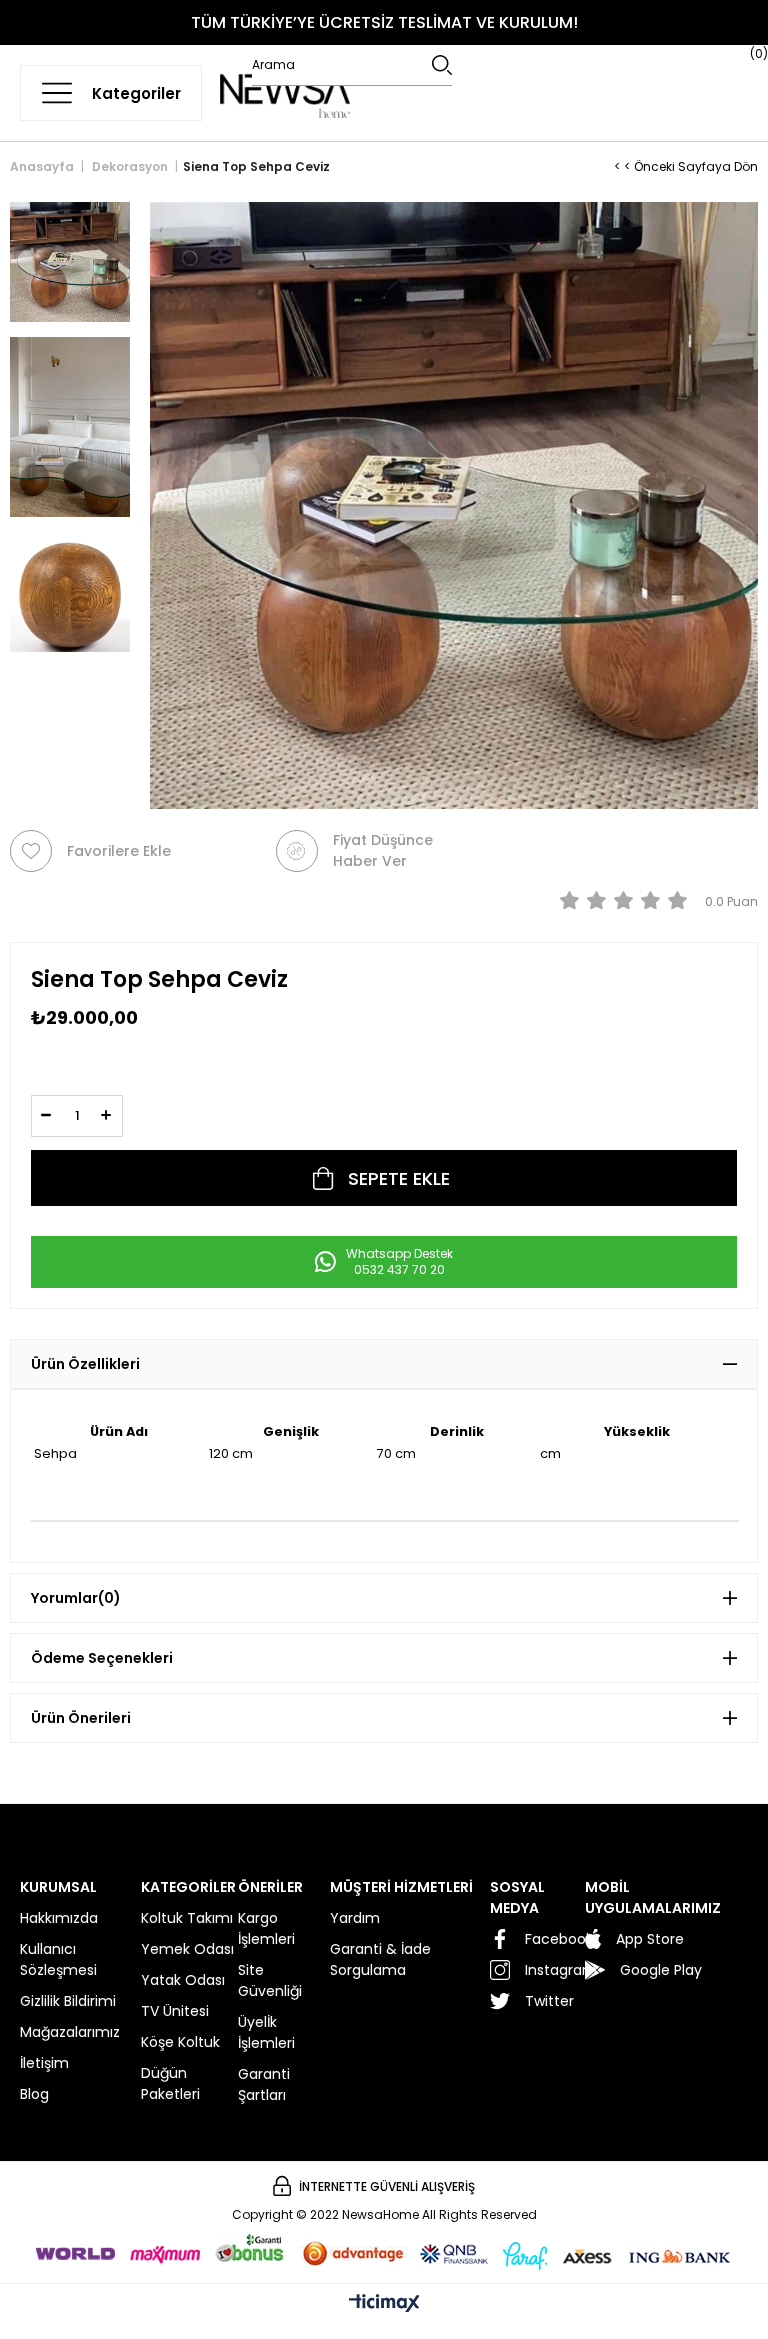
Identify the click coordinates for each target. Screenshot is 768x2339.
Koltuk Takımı (187, 1918)
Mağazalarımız (70, 2032)
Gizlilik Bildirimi (68, 2001)
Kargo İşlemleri (266, 1928)
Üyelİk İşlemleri (266, 2032)
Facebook (555, 1939)
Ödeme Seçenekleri (102, 1658)
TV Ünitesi (175, 2011)
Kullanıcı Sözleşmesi (58, 1959)
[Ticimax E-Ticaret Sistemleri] (384, 2304)
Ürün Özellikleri (85, 1364)
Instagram (555, 1970)
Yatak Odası (183, 1980)
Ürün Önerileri (81, 1718)
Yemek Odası (187, 1949)
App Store (650, 1939)
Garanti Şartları (264, 2084)
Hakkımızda (59, 1918)
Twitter (549, 2001)
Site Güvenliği (270, 1980)
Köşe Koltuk (180, 2042)
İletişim (44, 2063)
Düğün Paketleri (170, 2083)
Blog (34, 2094)
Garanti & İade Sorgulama (380, 1959)
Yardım (355, 1918)
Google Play (661, 1970)
